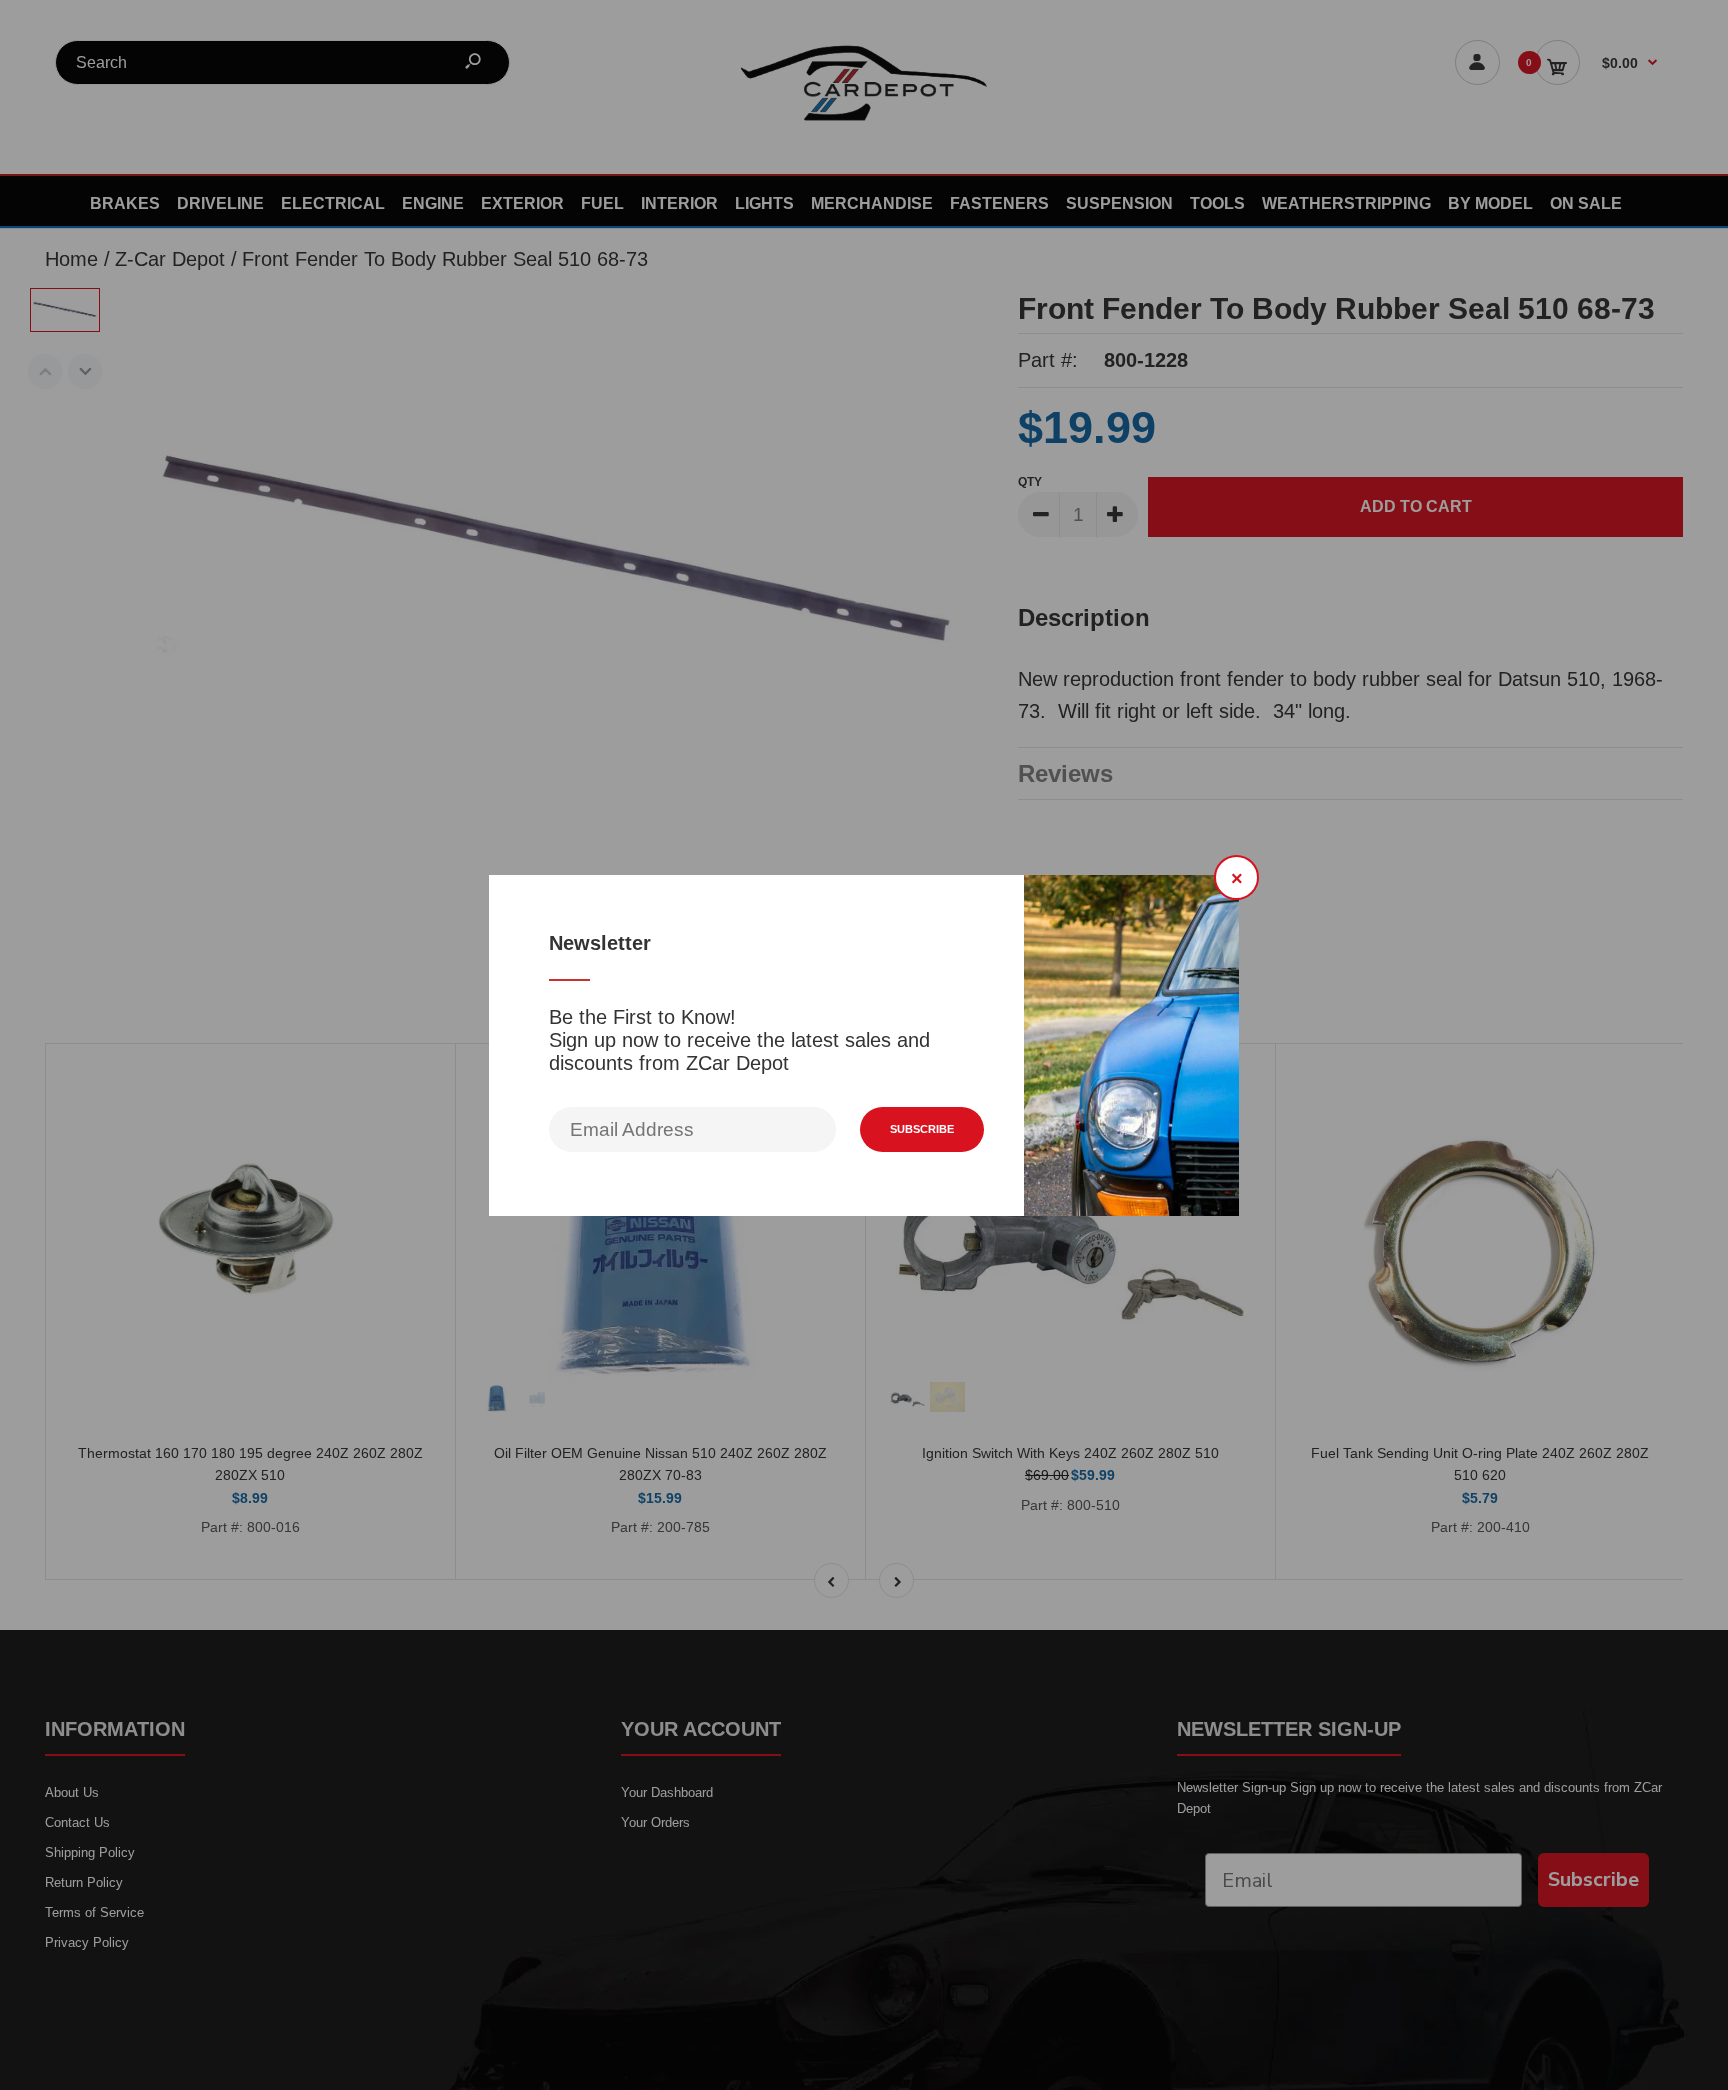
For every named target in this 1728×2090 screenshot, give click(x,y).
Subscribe (922, 1129)
